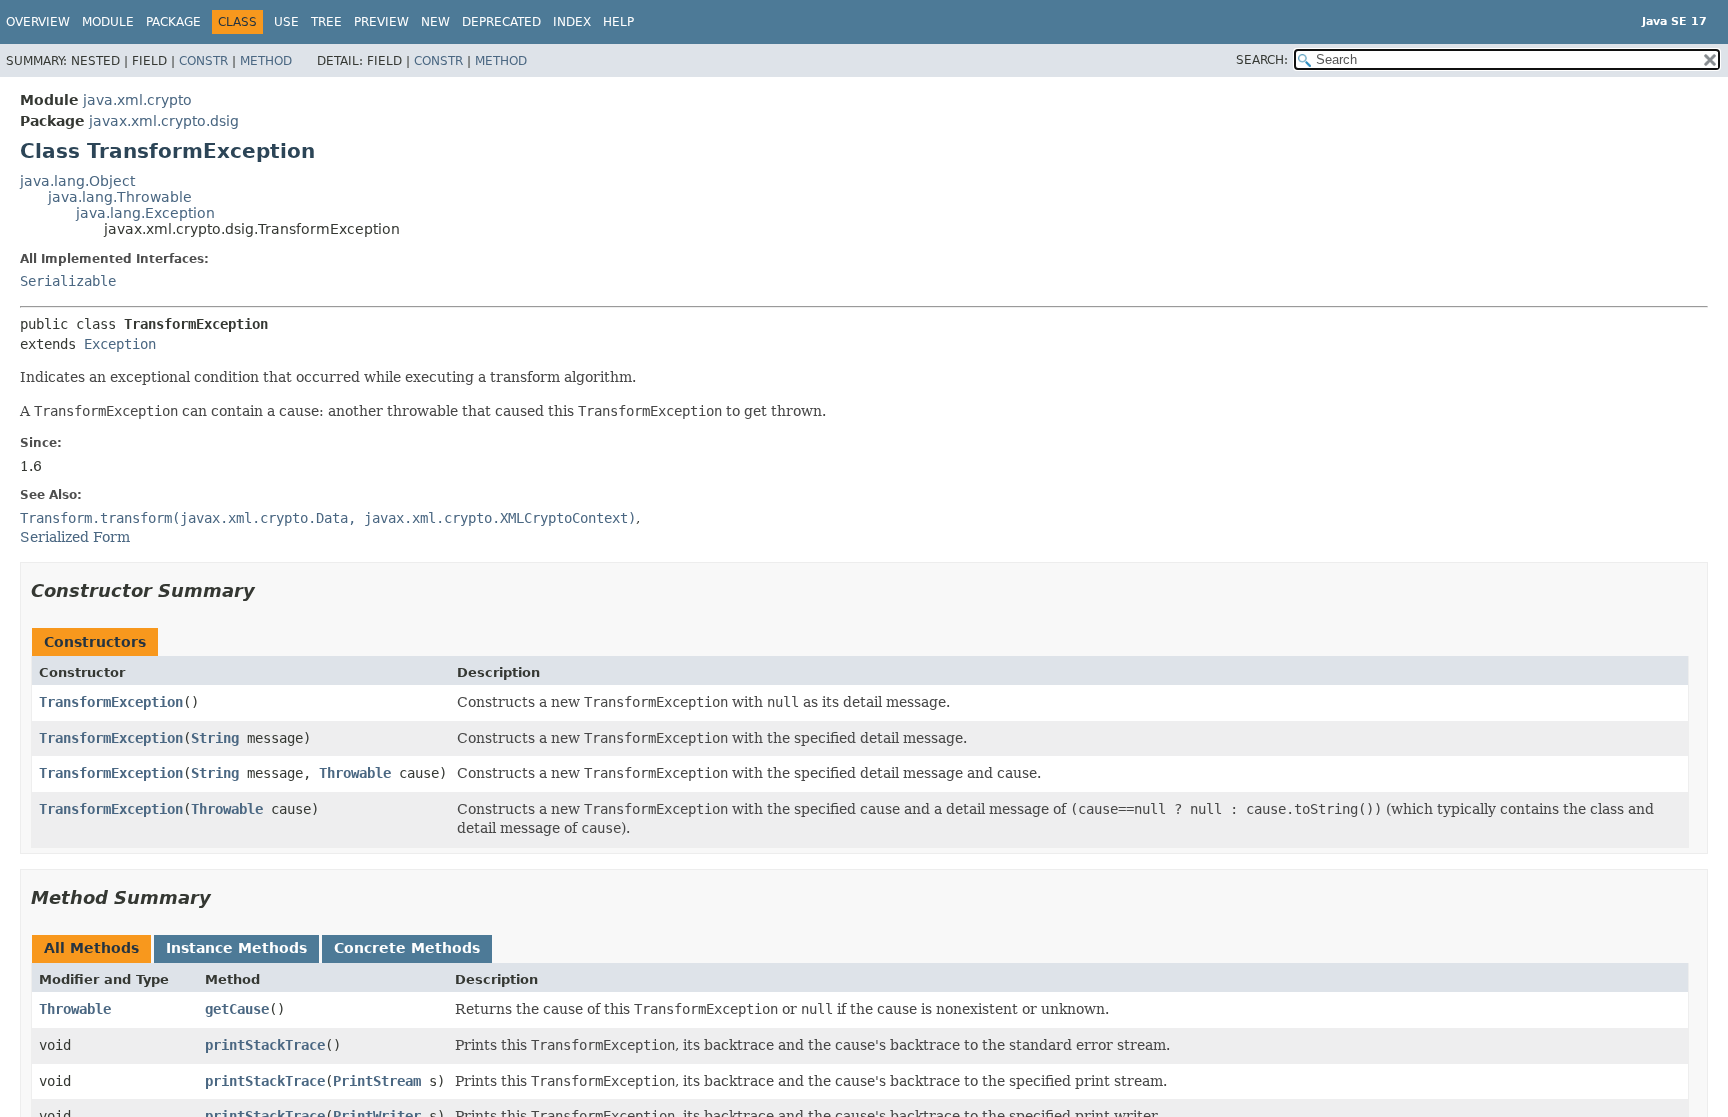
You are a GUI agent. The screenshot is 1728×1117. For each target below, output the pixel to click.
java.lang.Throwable (120, 197)
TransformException (111, 702)
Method (266, 61)
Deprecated (501, 22)
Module (108, 22)
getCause (237, 1009)
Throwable (355, 773)
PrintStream (377, 1081)
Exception (120, 344)
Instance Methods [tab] (236, 948)
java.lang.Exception (145, 213)
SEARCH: (1262, 60)
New (435, 22)
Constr (203, 61)
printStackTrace (265, 1045)
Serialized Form (75, 537)
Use (286, 22)
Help (618, 22)
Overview (38, 22)
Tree (326, 22)
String (215, 738)
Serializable (68, 281)
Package (173, 22)
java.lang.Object (77, 181)
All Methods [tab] (91, 948)
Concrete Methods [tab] (407, 948)
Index (572, 22)
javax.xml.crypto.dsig (164, 121)
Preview (381, 22)
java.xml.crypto (137, 100)
